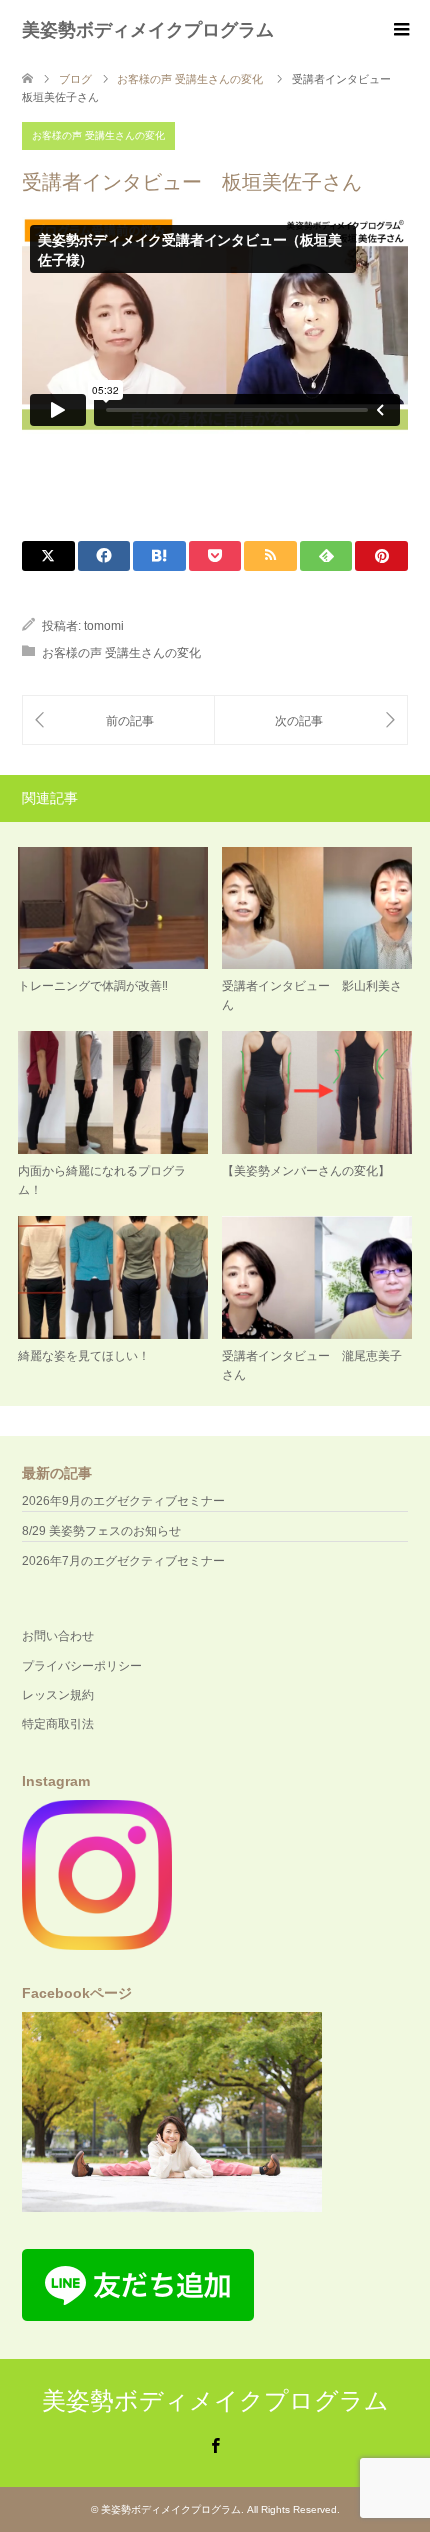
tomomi (104, 626)
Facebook (215, 2444)
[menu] (400, 30)
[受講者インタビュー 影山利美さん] (118, 720)
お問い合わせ (58, 1636)
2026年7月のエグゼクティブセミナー (123, 1561)
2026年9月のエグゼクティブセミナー (123, 1501)
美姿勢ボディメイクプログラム (148, 30)
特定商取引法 (58, 1724)
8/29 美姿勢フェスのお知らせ (101, 1531)
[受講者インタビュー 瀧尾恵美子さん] (311, 720)
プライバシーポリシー (82, 1666)
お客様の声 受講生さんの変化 (98, 135)
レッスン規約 (58, 1695)
